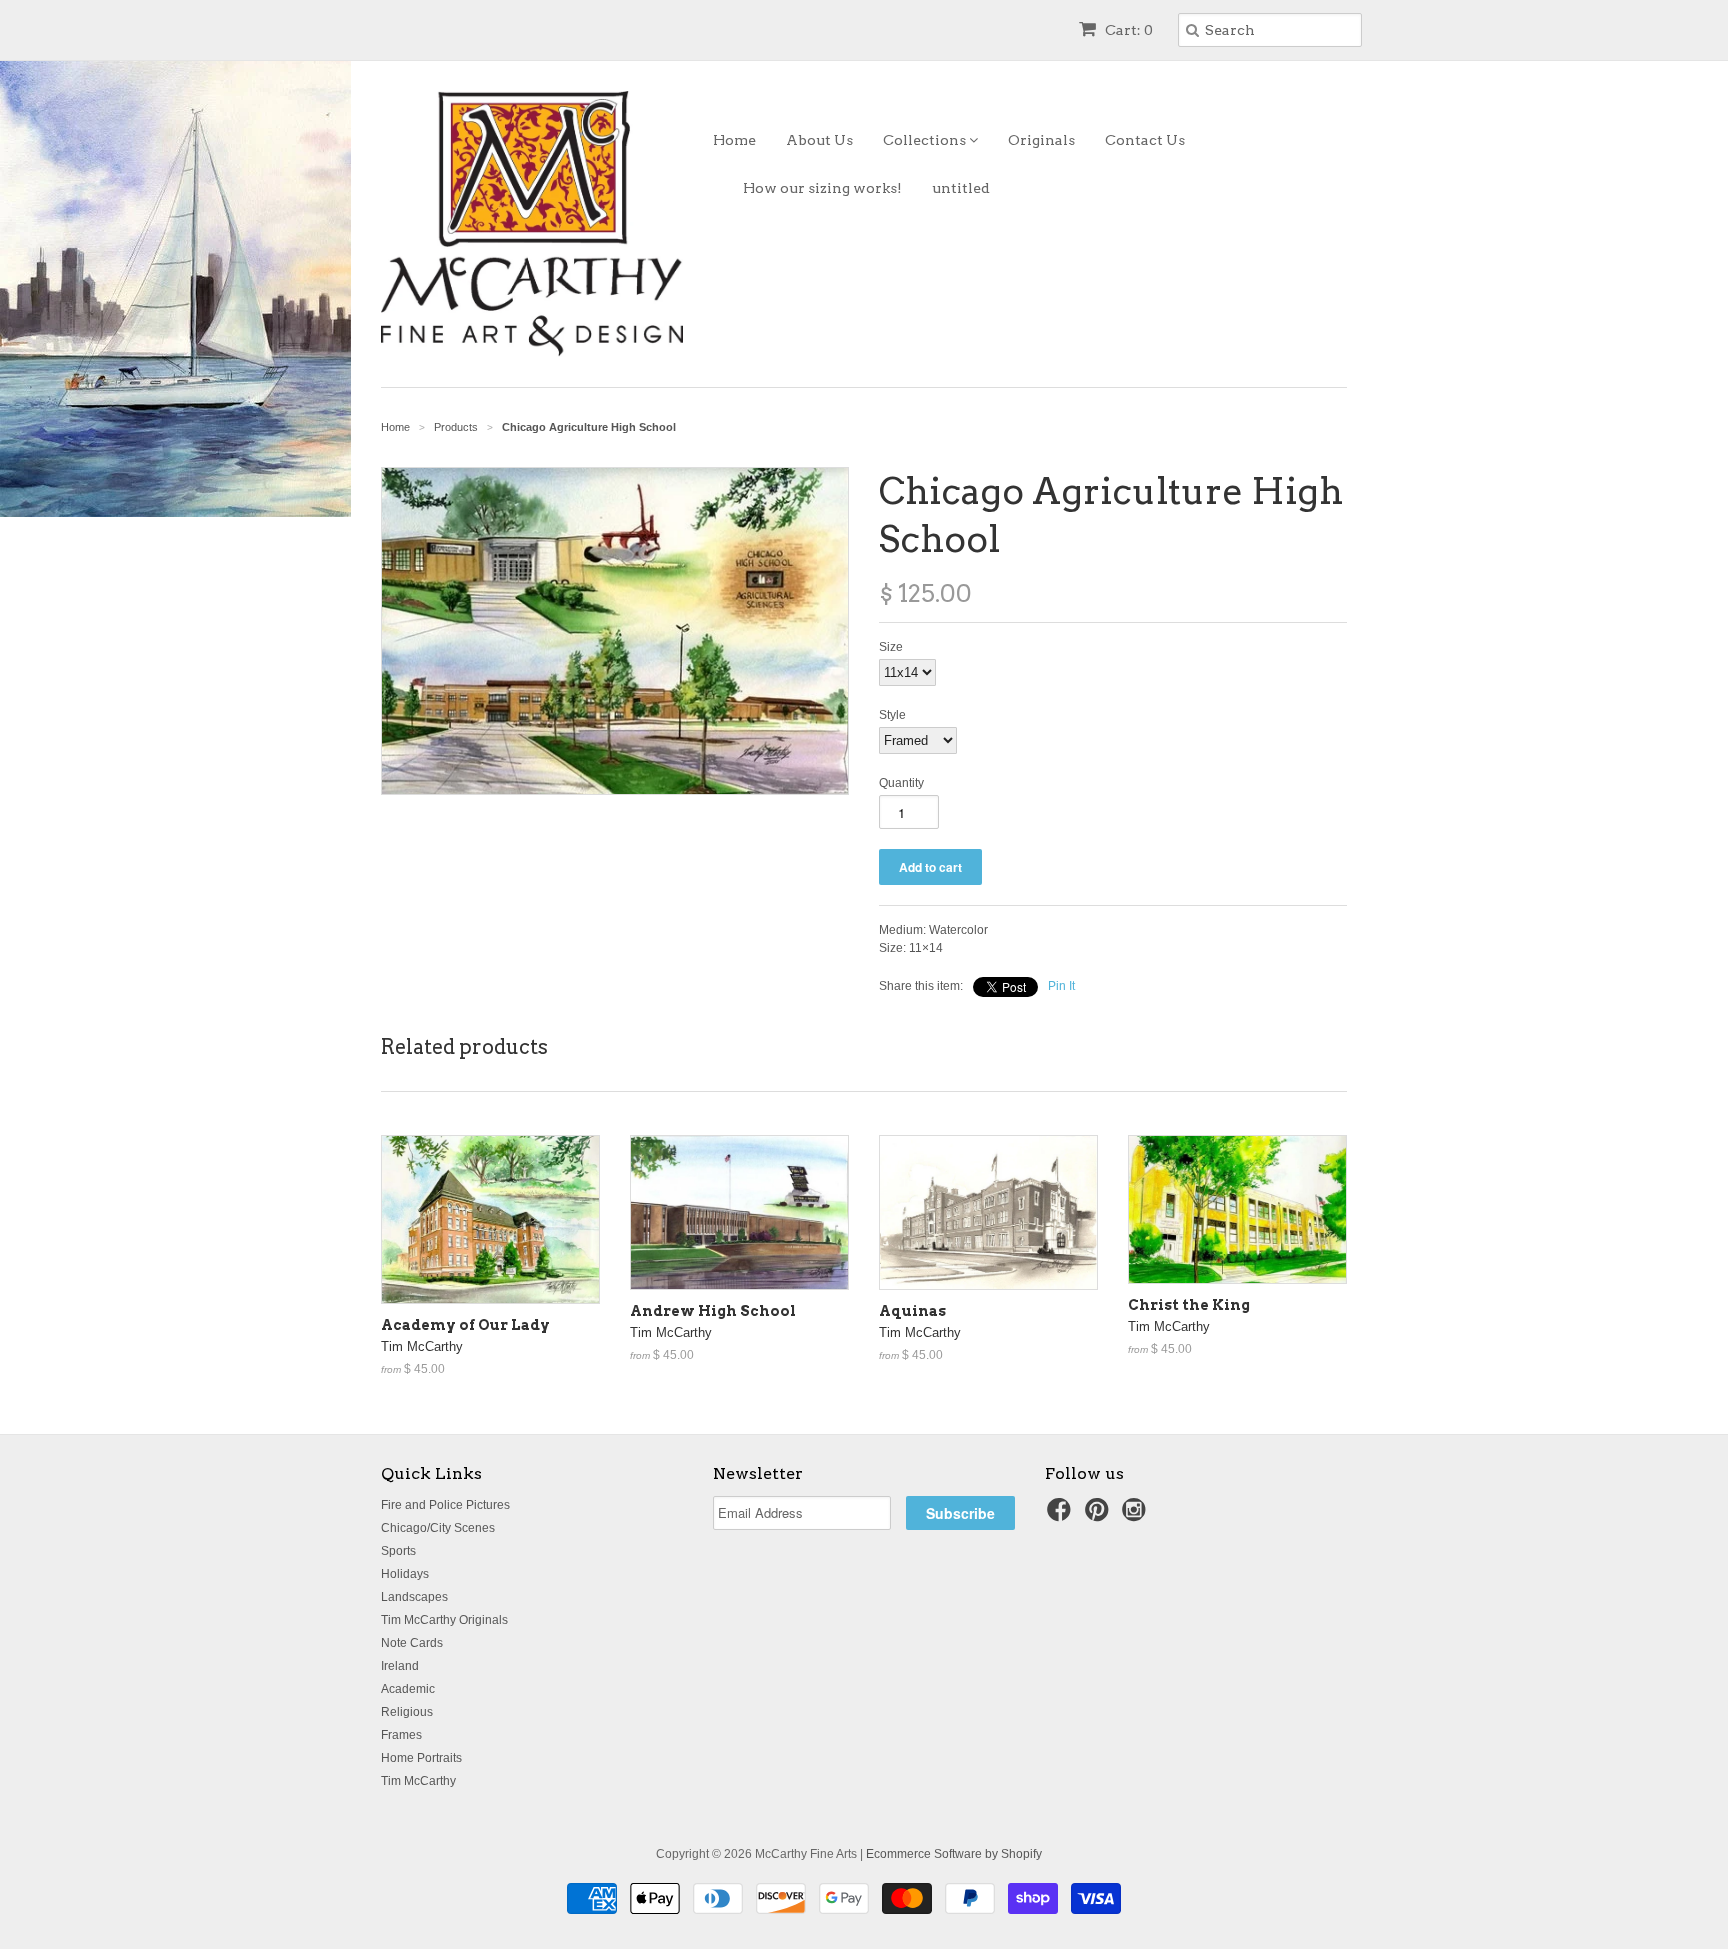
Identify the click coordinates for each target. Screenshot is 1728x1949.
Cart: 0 (1127, 30)
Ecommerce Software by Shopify (954, 1854)
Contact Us (1145, 140)
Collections (926, 140)
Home (734, 140)
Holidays (405, 1574)
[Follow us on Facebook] (1062, 1516)
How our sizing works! (822, 188)
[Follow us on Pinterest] (1100, 1516)
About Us (819, 140)
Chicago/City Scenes (438, 1528)
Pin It (1061, 986)
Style (892, 715)
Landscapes (414, 1597)
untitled (961, 188)
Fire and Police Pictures (445, 1505)
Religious (407, 1712)
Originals (1041, 140)
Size (891, 647)
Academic (408, 1689)
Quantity (901, 783)
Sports (398, 1551)
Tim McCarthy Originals (444, 1620)
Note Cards (412, 1643)
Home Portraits (421, 1758)
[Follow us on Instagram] (1137, 1516)
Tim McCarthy (418, 1781)
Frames (401, 1735)
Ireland (400, 1666)
